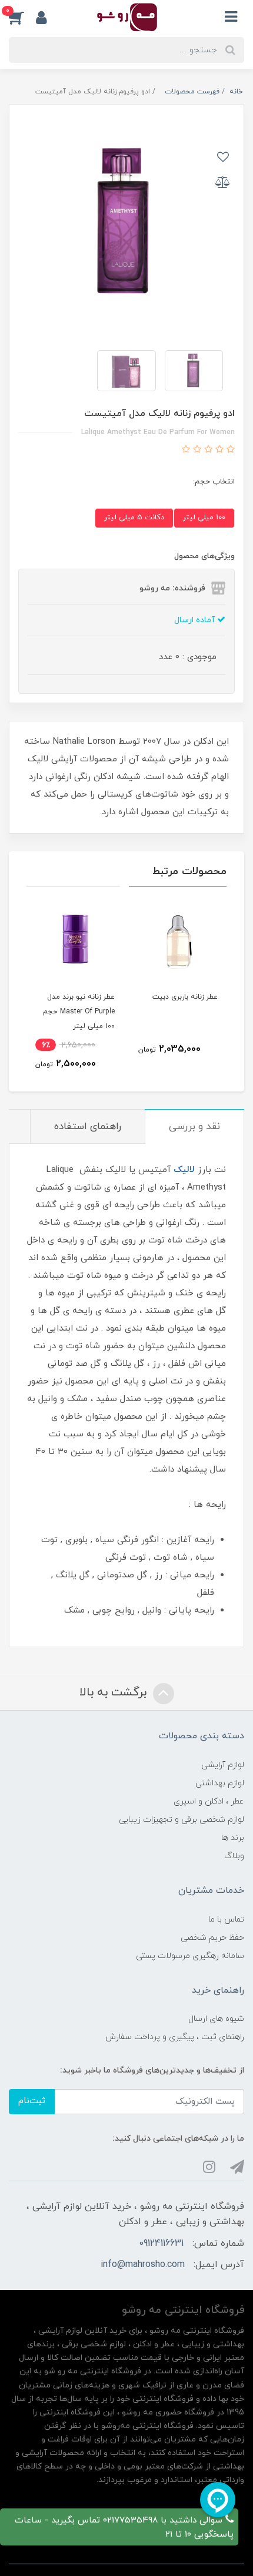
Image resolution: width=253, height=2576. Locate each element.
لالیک (184, 1170)
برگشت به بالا (115, 1692)
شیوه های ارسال (216, 2019)
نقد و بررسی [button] (194, 1127)
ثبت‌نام (32, 2101)
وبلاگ (234, 1856)
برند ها (233, 1838)
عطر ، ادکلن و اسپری (209, 1801)
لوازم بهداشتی (220, 1783)
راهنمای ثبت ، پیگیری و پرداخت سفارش (175, 2037)
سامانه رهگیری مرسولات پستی (190, 1956)
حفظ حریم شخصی (212, 1938)
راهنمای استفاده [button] (88, 1127)
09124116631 (161, 2243)
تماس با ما (226, 1920)
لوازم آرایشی (223, 1765)
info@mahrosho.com (143, 2265)
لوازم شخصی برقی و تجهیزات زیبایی (182, 1820)
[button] (22, 17)
